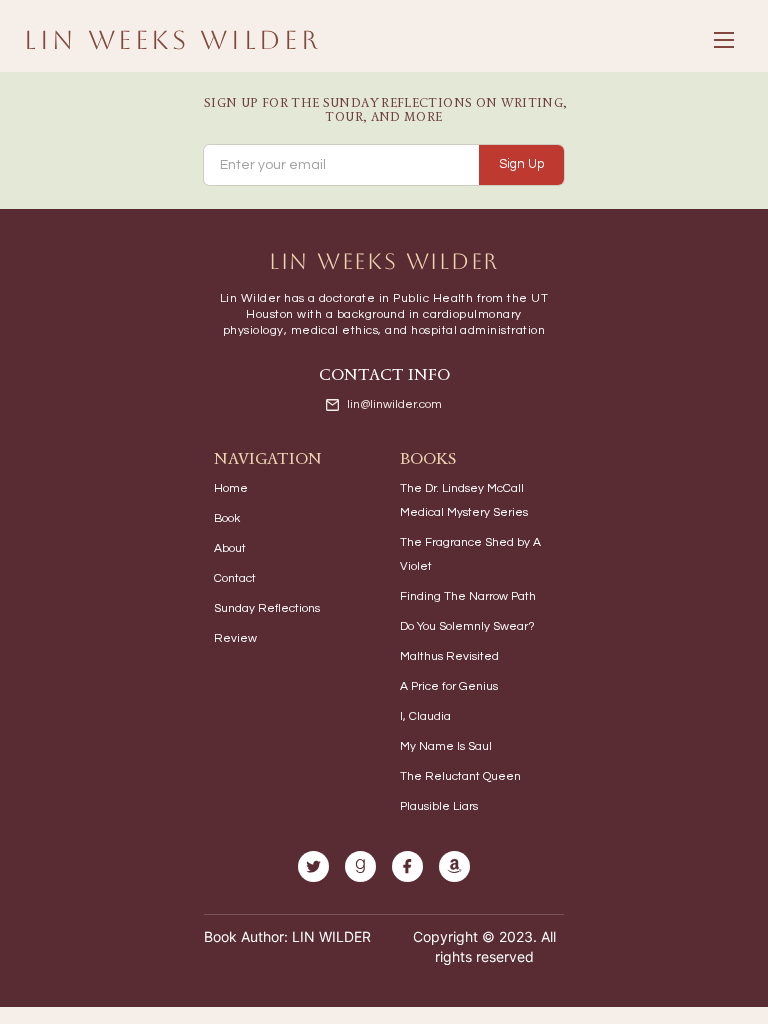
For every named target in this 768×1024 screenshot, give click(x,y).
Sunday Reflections (267, 608)
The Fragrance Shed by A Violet (470, 554)
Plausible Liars (439, 806)
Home (231, 488)
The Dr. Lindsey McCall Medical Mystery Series (464, 500)
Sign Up (521, 164)
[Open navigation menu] (724, 40)
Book (227, 518)
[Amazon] (454, 866)
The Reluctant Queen (460, 776)
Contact (235, 578)
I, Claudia (425, 716)
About (230, 548)
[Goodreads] (360, 866)
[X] (313, 866)
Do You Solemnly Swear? (467, 626)
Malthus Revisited (449, 656)
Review (235, 638)
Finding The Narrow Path (468, 596)
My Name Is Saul (446, 746)
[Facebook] (407, 866)
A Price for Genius (449, 686)
